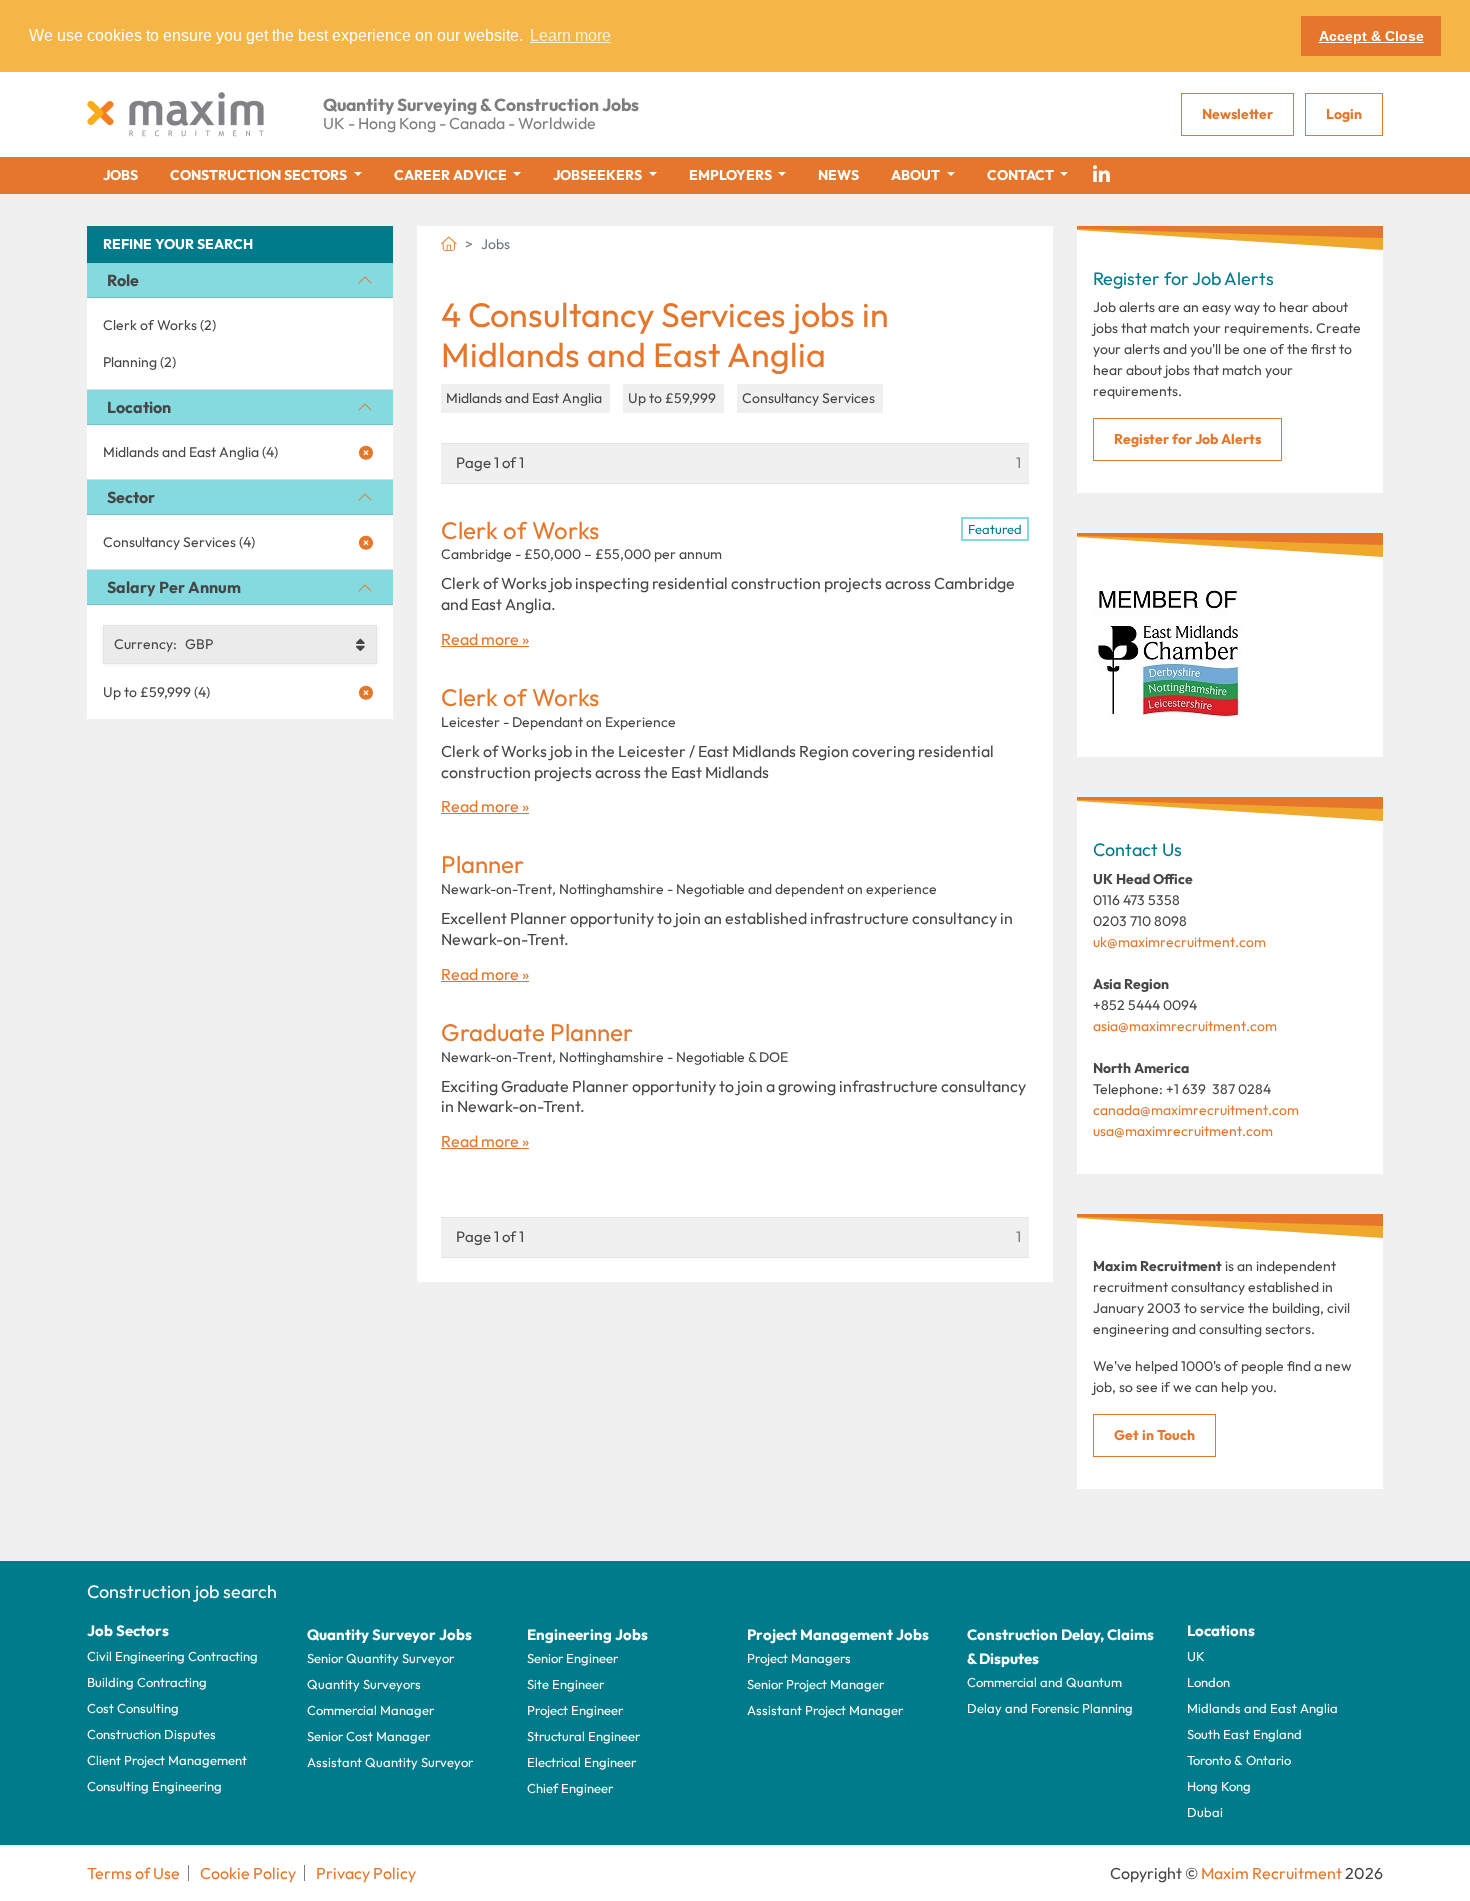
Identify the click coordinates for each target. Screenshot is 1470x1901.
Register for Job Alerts (1187, 439)
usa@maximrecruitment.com (1183, 1131)
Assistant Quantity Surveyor (390, 1762)
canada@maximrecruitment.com (1196, 1110)
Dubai (1205, 1812)
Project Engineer (575, 1710)
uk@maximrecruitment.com (1179, 942)
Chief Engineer (570, 1788)
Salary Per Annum (174, 587)
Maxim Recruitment (1271, 1873)
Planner (482, 864)
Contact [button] (1022, 175)
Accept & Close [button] (1371, 36)
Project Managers (799, 1658)
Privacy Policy (366, 1873)
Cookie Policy (248, 1873)
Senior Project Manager (815, 1684)
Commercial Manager (370, 1710)
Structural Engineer (583, 1736)
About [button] (917, 175)
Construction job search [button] (182, 1591)
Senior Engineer (572, 1658)
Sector (131, 497)
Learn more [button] (570, 35)
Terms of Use (133, 1873)
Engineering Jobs (587, 1634)
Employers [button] (732, 175)
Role (123, 280)
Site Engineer (565, 1684)
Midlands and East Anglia (1262, 1708)
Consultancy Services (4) (179, 542)
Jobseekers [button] (599, 175)
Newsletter (1237, 114)
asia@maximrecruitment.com (1185, 1026)
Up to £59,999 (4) (156, 692)
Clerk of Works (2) (159, 325)
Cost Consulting (133, 1708)
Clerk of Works (520, 530)
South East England (1244, 1734)
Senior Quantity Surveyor (380, 1658)
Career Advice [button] (452, 175)
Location (139, 407)
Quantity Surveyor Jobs (389, 1634)
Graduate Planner (537, 1032)
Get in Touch (1154, 1435)
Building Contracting (147, 1682)
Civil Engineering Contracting (172, 1656)
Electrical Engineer (581, 1762)
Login (1344, 114)
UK (1196, 1656)
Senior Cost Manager (368, 1736)
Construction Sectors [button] (260, 175)
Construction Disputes (151, 1734)
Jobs (120, 175)
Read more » (485, 639)
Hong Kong (1219, 1786)
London (1208, 1682)
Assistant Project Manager (825, 1710)
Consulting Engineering (154, 1786)
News (838, 175)
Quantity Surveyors (364, 1684)
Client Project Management (167, 1760)
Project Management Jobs (838, 1634)
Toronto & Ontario (1239, 1760)
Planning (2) (139, 362)
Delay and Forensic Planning (1050, 1708)
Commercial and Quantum (1044, 1682)
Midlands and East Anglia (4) (190, 452)
